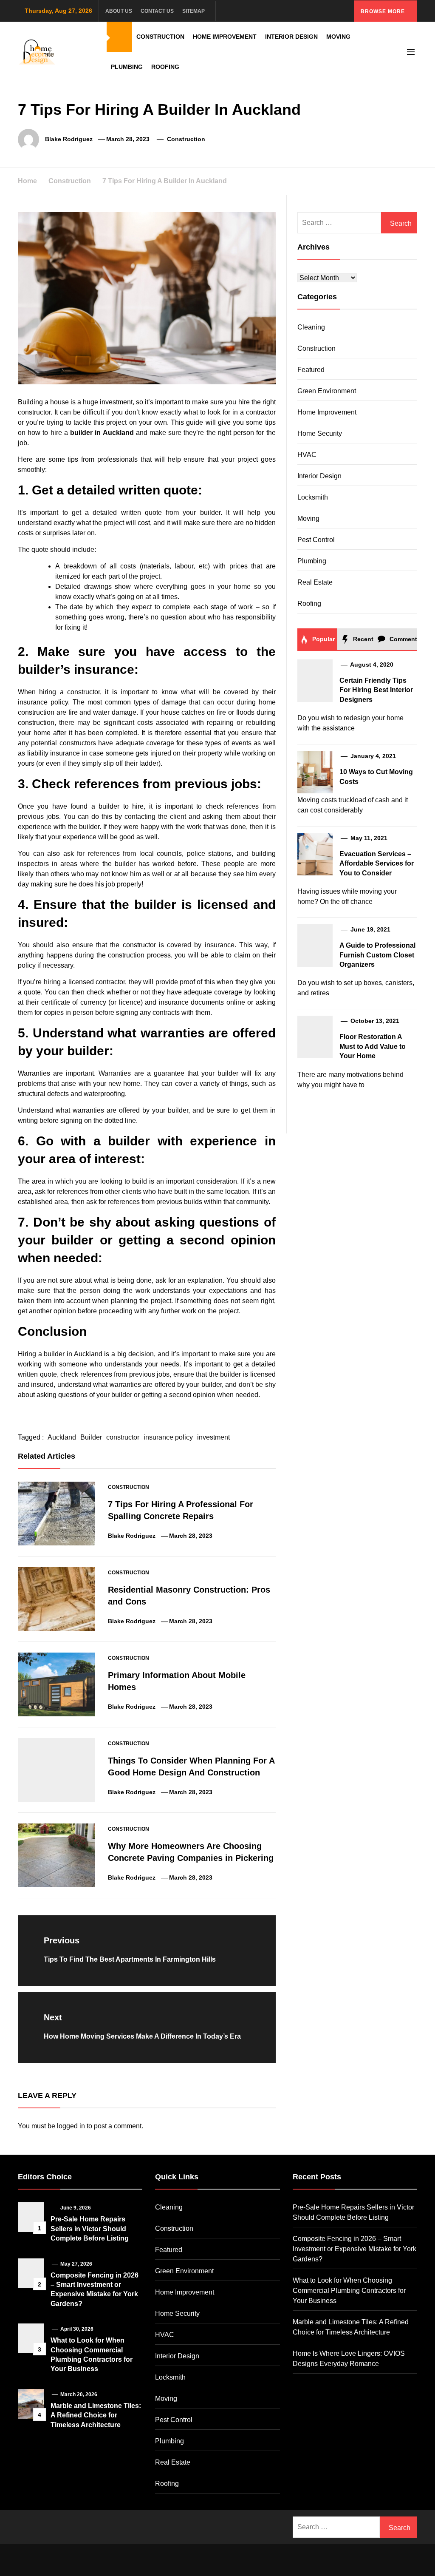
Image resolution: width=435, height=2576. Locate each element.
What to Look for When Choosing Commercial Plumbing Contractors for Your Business (349, 2291)
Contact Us (157, 11)
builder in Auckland (102, 433)
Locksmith (313, 497)
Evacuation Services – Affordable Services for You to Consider (377, 863)
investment (213, 1437)
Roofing (165, 67)
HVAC (307, 455)
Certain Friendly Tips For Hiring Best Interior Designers (376, 690)
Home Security (320, 433)
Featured (311, 370)
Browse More (384, 11)
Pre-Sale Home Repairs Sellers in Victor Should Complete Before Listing (90, 2229)
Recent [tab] (362, 639)
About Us (119, 11)
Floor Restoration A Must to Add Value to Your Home (373, 1046)
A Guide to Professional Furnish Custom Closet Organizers (377, 955)
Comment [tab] (403, 639)
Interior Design (291, 37)
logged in (71, 2126)
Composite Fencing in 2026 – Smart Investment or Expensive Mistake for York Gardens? (354, 2249)
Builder (91, 1437)
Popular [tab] (323, 639)
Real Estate (315, 582)
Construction (160, 37)
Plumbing (127, 67)
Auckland (62, 1437)
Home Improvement (225, 37)
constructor (123, 1437)
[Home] (119, 37)
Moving (338, 37)
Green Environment (327, 391)
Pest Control (316, 540)
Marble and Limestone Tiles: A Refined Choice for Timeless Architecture (96, 2415)
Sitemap (193, 11)
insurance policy (168, 1437)
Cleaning (311, 327)
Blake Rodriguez (69, 139)
